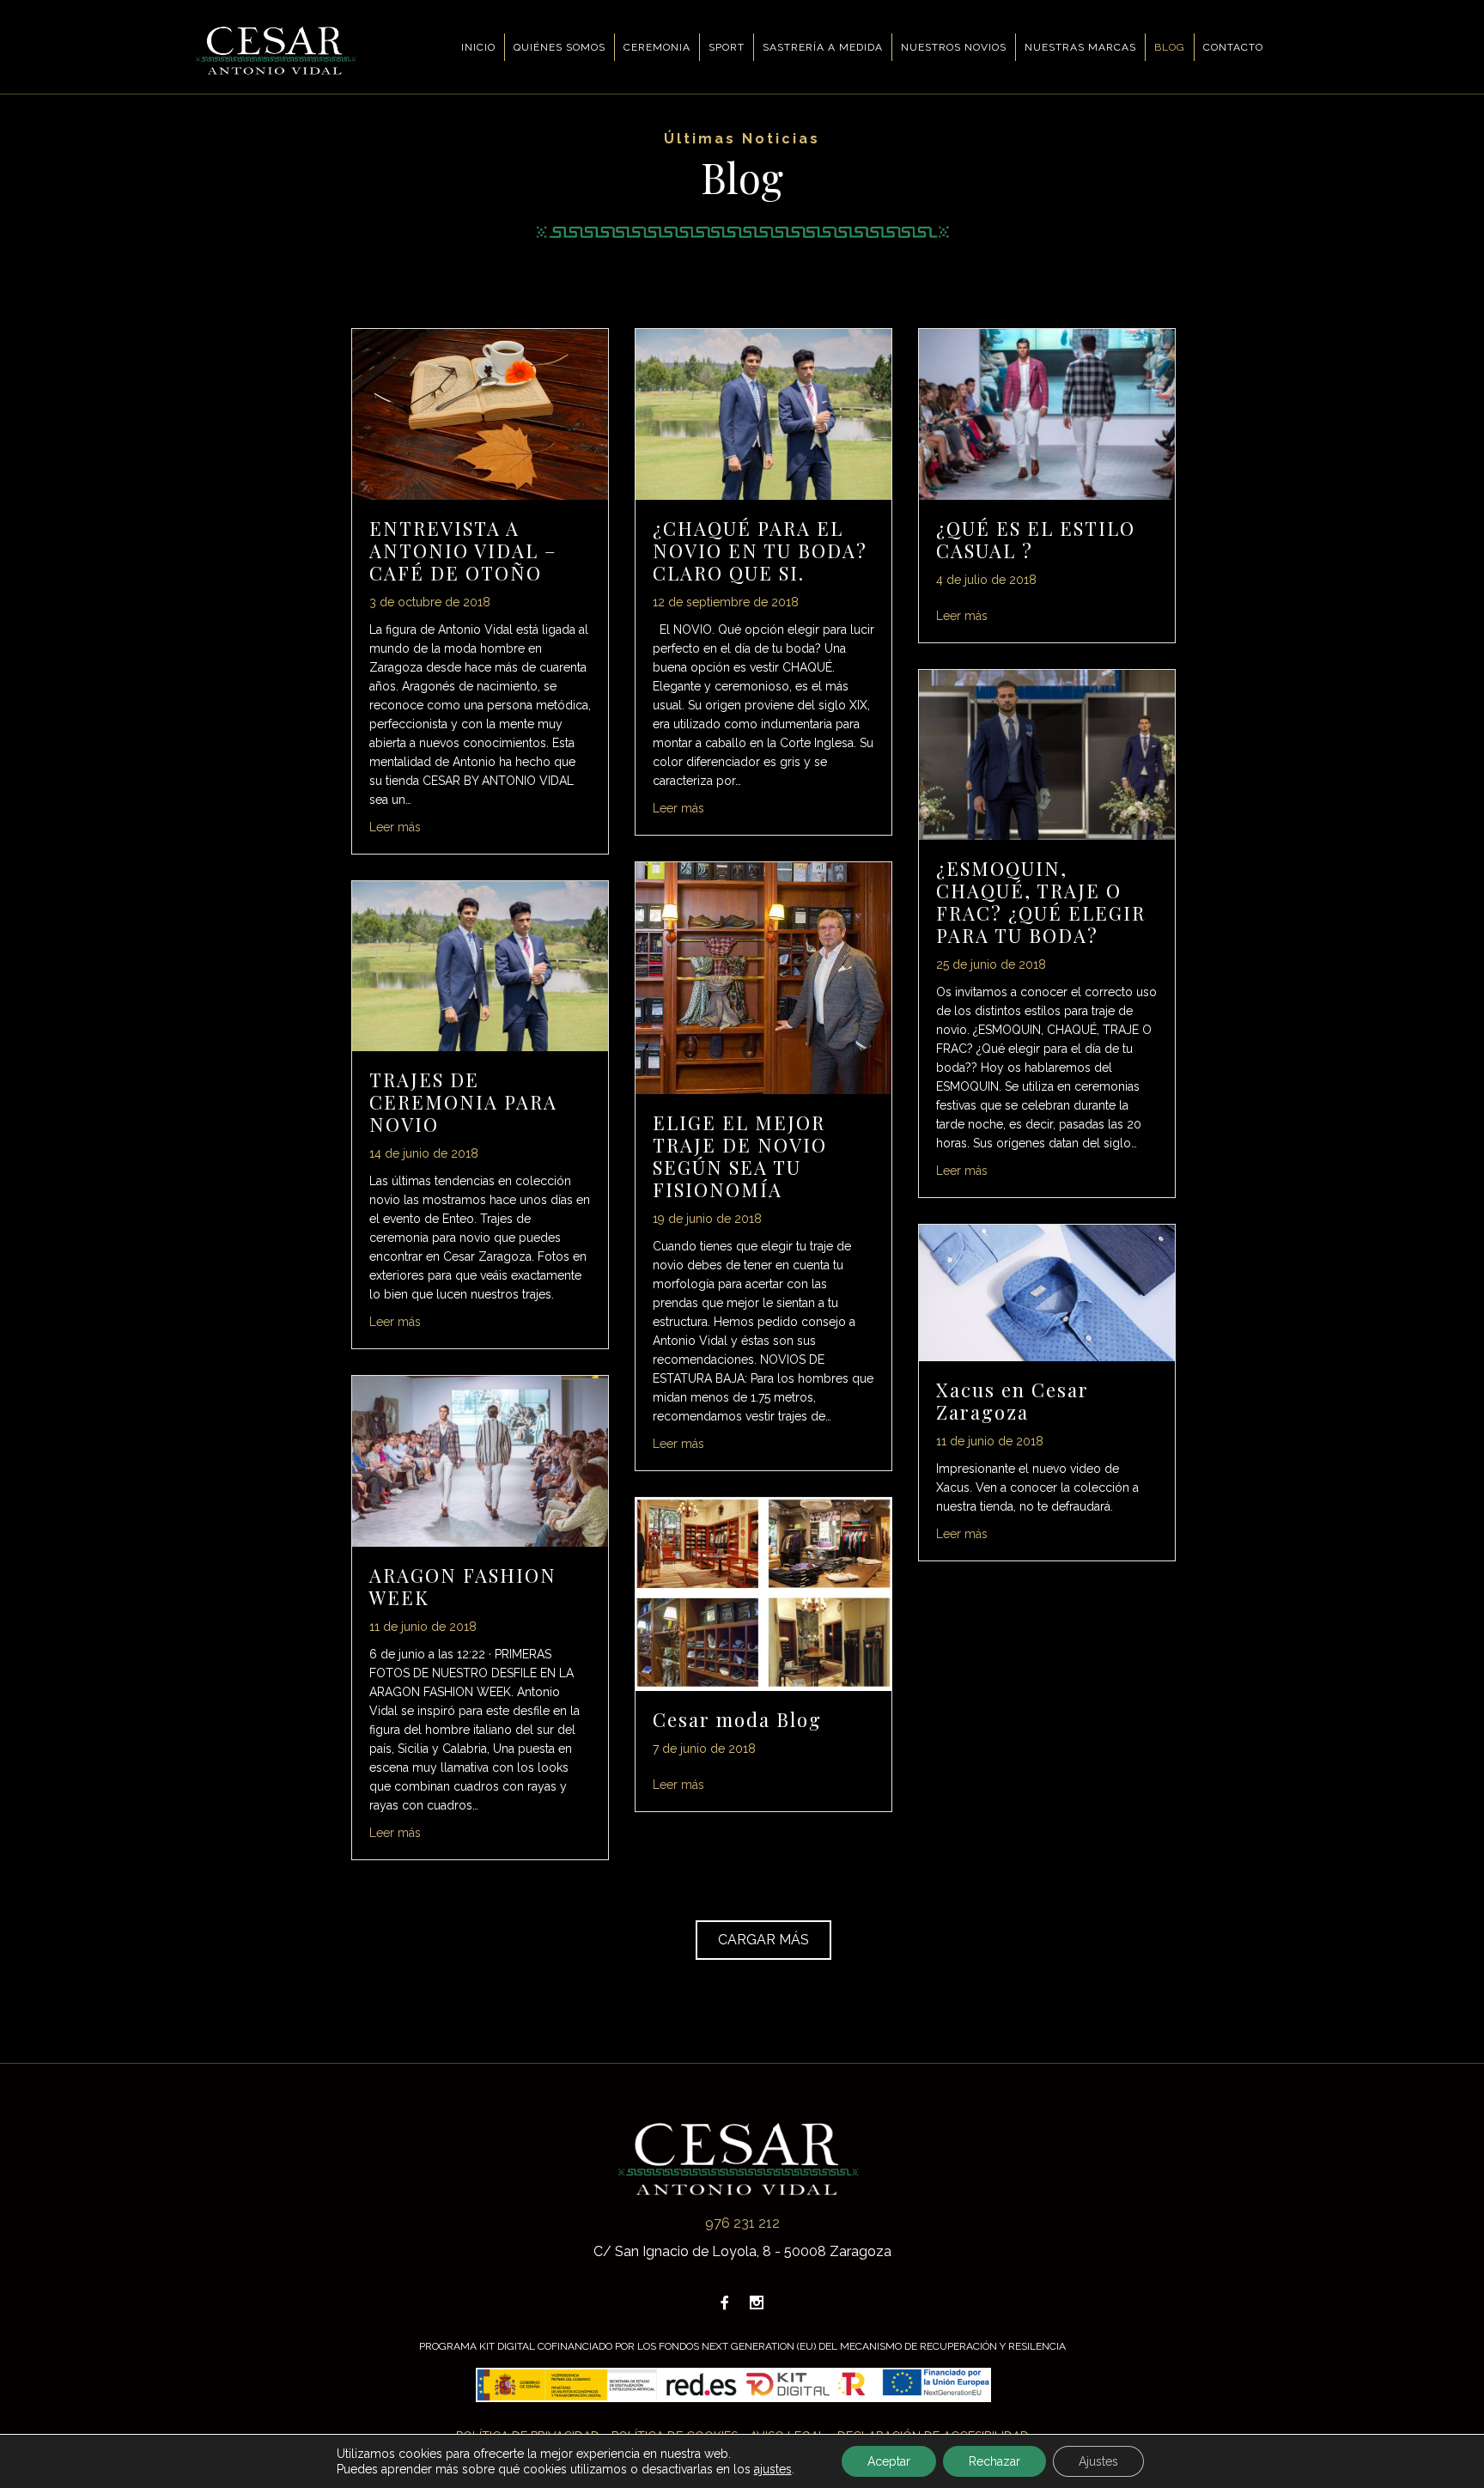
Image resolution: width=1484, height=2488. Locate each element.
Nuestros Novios (954, 47)
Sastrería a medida (823, 47)
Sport (727, 47)
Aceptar (889, 2461)
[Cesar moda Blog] (763, 1594)
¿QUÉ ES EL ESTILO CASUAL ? (1036, 539)
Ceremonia (657, 47)
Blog (1170, 47)
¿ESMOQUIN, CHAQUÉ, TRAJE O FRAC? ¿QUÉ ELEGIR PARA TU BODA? (1041, 902)
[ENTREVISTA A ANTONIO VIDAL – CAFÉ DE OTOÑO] (480, 413)
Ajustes (1098, 2461)
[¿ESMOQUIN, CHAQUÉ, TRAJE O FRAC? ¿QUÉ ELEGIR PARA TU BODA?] (1047, 754)
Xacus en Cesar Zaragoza (1013, 1401)
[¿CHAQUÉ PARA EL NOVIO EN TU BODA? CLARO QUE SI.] (763, 413)
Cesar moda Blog (737, 1719)
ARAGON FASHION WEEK (463, 1586)
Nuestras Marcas (1080, 47)
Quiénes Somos (560, 47)
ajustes (773, 2469)
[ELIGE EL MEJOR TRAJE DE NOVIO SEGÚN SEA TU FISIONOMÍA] (763, 977)
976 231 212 (742, 2223)
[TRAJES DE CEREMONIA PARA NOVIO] (480, 965)
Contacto (1233, 47)
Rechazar (994, 2461)
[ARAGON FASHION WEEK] (480, 1460)
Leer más (395, 827)
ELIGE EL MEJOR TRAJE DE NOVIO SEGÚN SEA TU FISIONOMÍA (740, 1156)
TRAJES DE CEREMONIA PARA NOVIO (463, 1102)
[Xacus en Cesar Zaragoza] (1047, 1292)
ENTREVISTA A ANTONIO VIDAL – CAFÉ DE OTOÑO (463, 551)
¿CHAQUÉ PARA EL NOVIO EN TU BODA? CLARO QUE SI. (760, 551)
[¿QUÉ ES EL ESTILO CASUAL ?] (1047, 413)
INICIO (478, 47)
